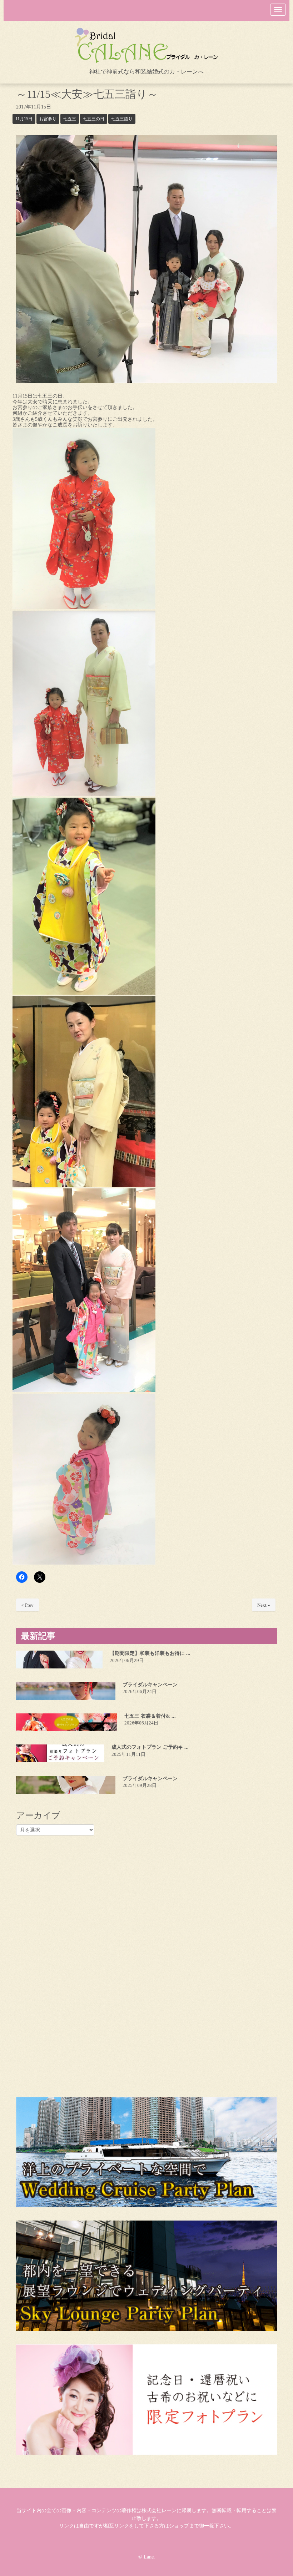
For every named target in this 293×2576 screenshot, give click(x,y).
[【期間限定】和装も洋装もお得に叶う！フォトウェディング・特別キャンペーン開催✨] (59, 1660)
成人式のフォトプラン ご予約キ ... (150, 1747)
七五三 (70, 119)
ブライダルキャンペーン (150, 1685)
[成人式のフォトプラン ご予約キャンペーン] (60, 1753)
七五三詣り (122, 119)
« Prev (28, 1605)
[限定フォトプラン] (146, 2400)
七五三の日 (94, 119)
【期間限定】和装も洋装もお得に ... (150, 1653)
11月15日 (24, 119)
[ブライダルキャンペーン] (66, 1691)
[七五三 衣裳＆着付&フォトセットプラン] (67, 1722)
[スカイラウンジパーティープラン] (146, 2276)
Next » (264, 1605)
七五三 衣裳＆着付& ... (150, 1716)
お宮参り (48, 119)
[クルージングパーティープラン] (146, 2152)
